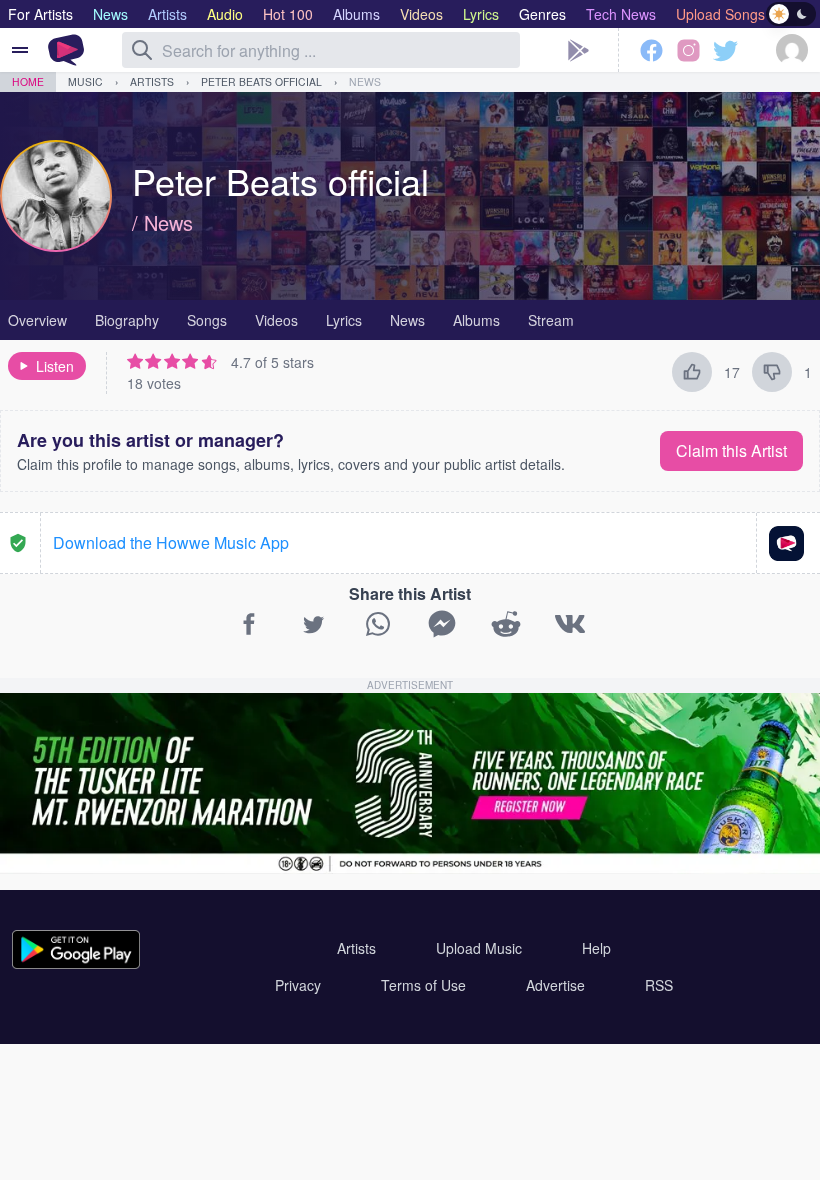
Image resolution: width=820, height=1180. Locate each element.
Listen (55, 366)
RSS (659, 985)
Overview (37, 320)
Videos (276, 320)
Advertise (555, 985)
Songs (207, 320)
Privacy (298, 985)
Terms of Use (423, 985)
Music (85, 81)
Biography (127, 320)
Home (28, 81)
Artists (152, 81)
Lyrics (344, 320)
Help (596, 948)
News (365, 81)
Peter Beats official (261, 81)
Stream (551, 320)
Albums (476, 320)
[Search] (142, 50)
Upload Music (479, 948)
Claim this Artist (731, 450)
